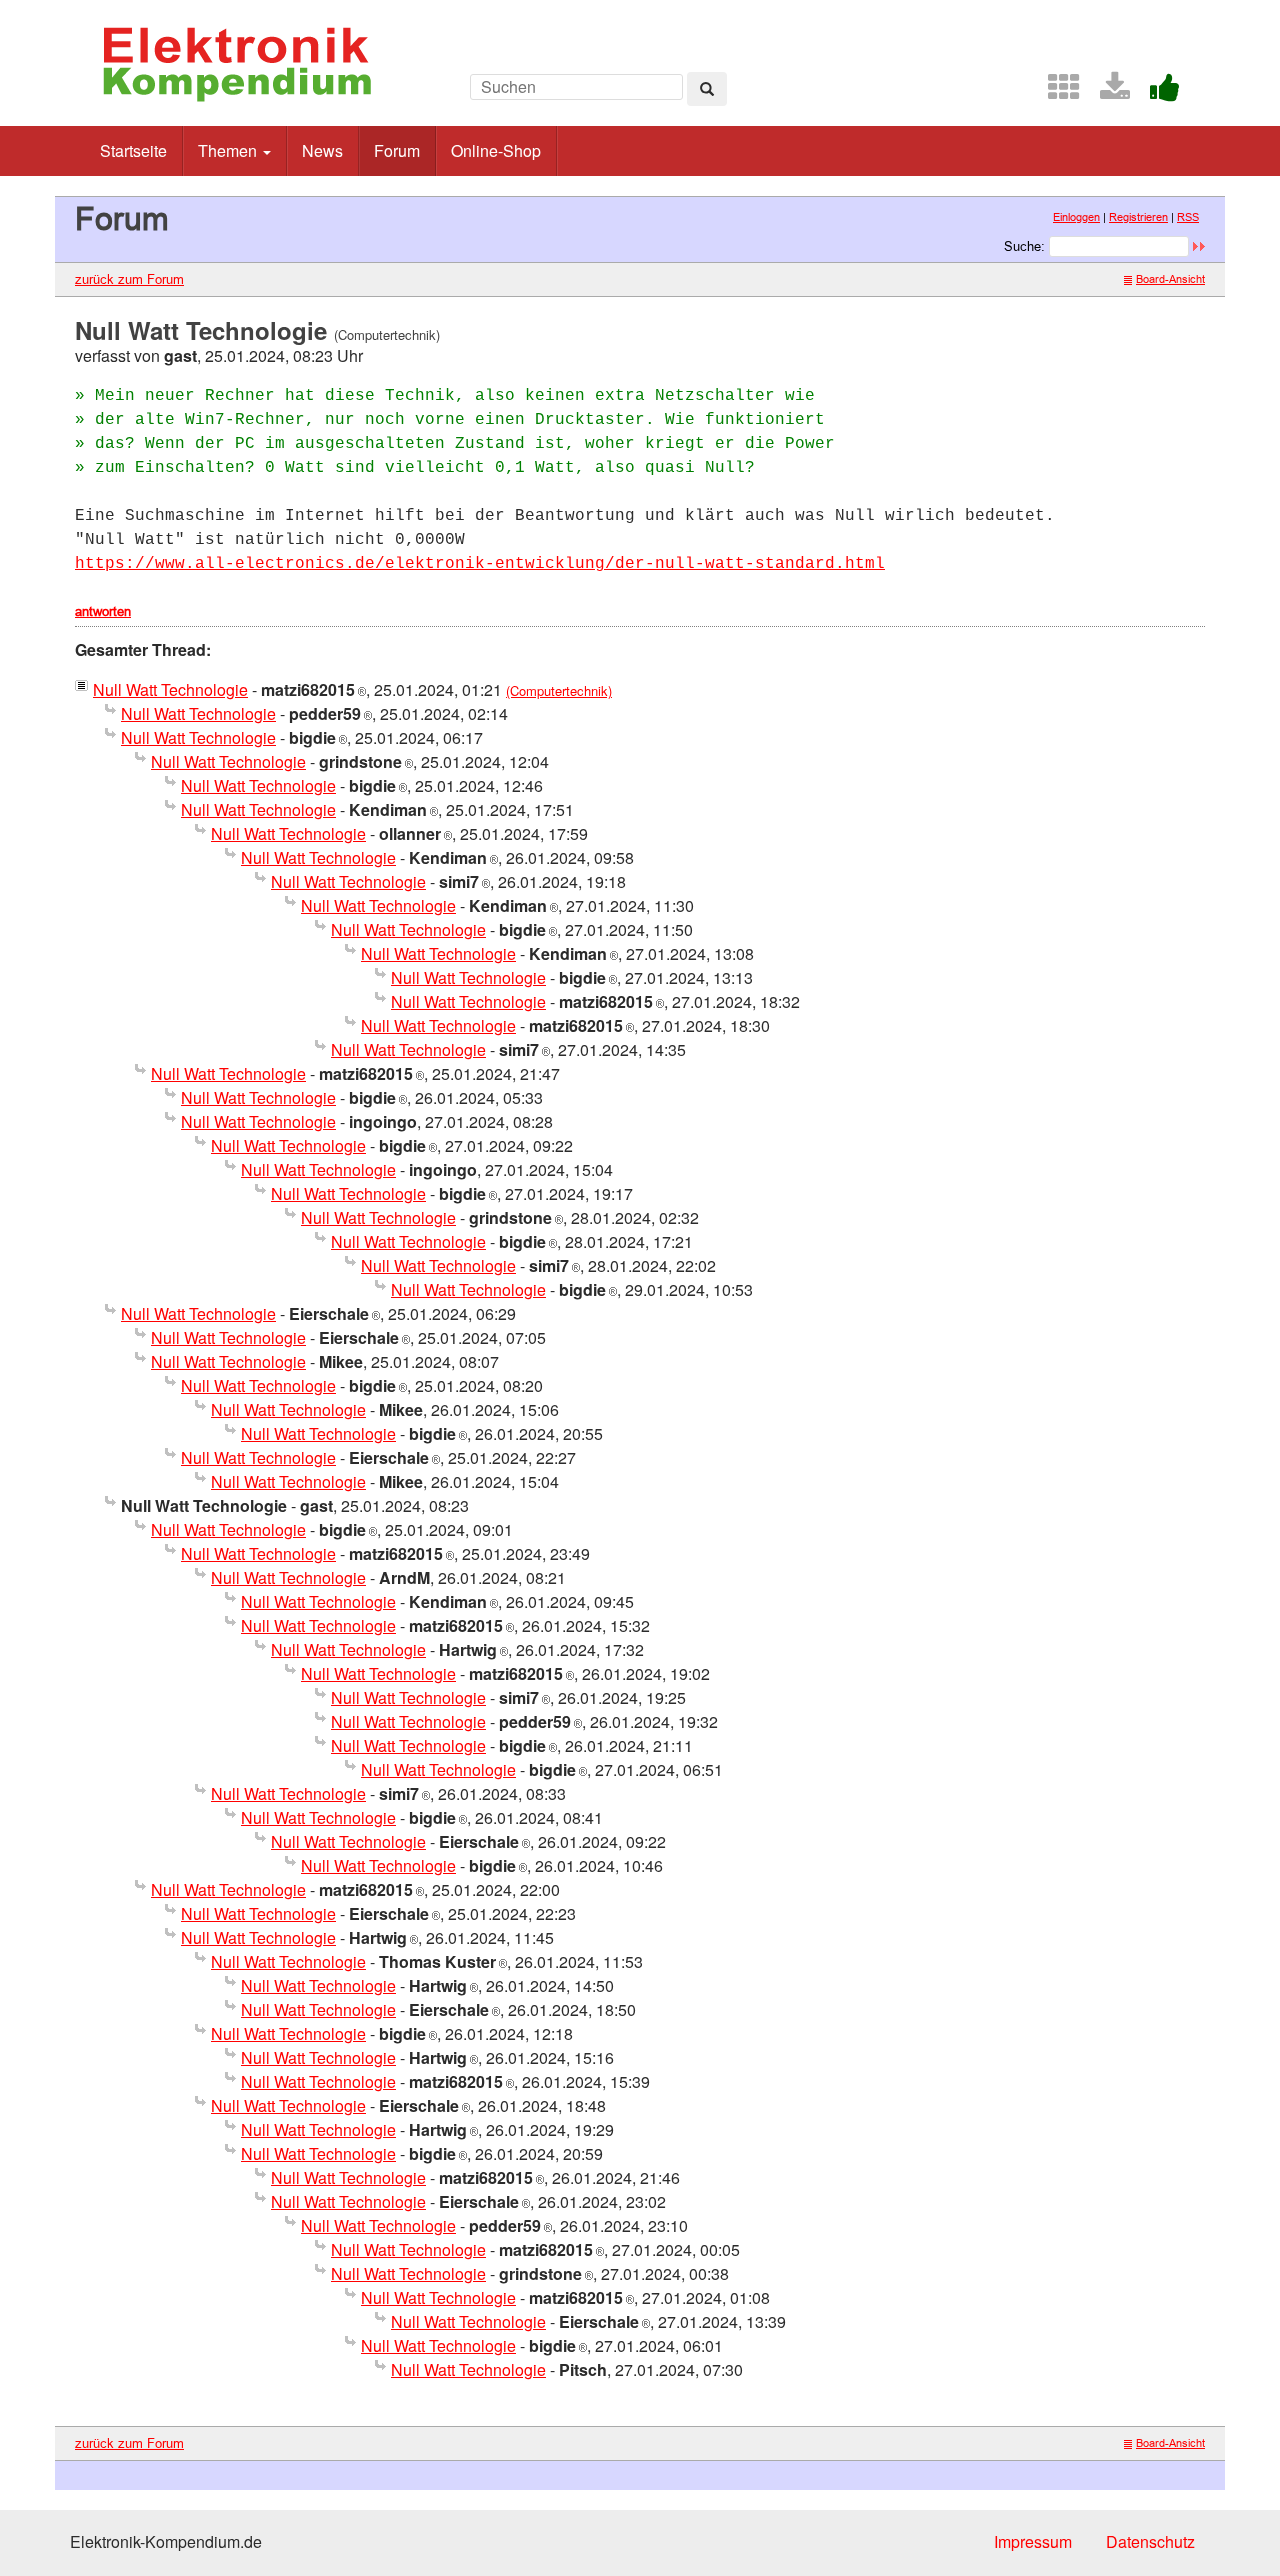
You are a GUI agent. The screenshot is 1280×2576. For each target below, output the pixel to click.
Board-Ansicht (1170, 279)
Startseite (133, 150)
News (322, 150)
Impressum (1033, 2541)
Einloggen (1076, 217)
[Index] (1056, 92)
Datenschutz (1150, 2541)
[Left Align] (707, 89)
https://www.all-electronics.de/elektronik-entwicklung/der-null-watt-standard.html (480, 564)
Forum (397, 150)
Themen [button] (229, 150)
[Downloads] (1107, 92)
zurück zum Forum (129, 279)
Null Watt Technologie (170, 689)
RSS (1188, 217)
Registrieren (1138, 217)
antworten (103, 611)
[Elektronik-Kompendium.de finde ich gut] (1157, 92)
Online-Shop (496, 150)
